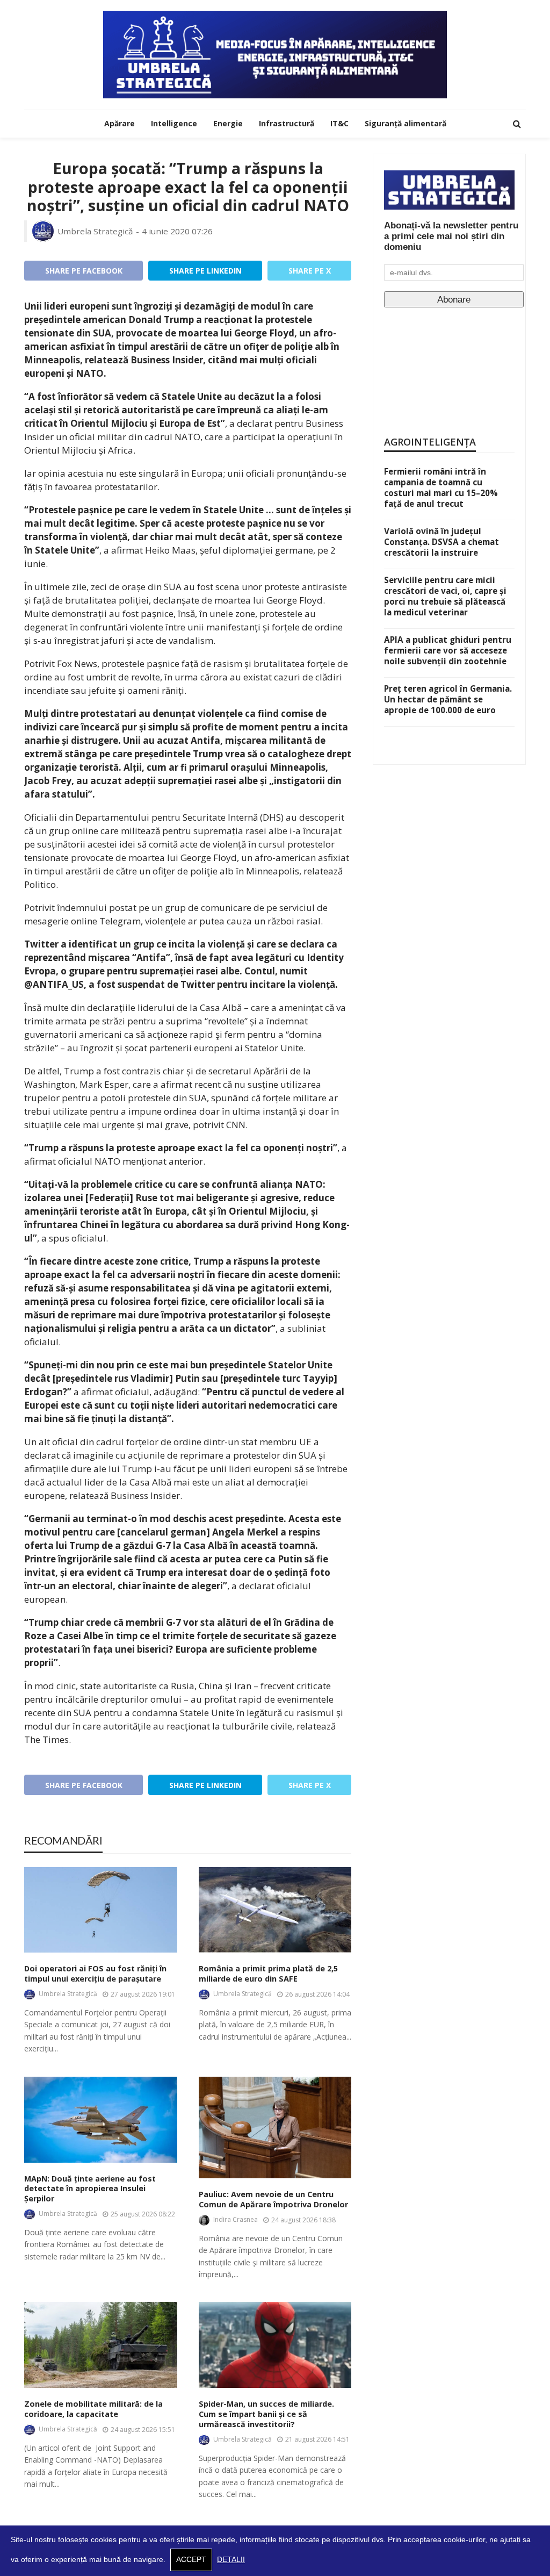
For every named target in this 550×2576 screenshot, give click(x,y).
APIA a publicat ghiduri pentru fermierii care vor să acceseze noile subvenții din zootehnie (448, 650)
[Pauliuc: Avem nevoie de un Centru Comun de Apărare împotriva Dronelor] (275, 2128)
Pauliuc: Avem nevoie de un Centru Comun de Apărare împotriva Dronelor (273, 2200)
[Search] (517, 124)
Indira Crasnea (236, 2219)
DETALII (231, 2560)
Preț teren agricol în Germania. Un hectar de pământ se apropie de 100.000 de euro (448, 699)
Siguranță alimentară (406, 123)
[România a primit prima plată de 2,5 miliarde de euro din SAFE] (275, 1910)
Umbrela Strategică (95, 231)
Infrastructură (287, 123)
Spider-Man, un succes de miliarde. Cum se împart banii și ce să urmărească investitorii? (266, 2414)
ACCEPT (191, 2560)
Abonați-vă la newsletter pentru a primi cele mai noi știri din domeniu (451, 236)
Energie (228, 123)
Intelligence (174, 123)
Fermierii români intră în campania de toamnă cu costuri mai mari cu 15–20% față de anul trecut (441, 487)
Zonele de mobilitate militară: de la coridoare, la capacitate (93, 2409)
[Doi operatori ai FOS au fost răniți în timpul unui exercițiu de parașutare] (101, 1910)
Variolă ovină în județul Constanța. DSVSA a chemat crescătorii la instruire (442, 542)
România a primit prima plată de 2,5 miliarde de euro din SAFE (268, 1974)
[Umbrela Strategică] (275, 55)
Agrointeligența (430, 442)
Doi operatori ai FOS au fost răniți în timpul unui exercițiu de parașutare (95, 1974)
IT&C (339, 123)
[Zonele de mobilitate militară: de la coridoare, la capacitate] (101, 2345)
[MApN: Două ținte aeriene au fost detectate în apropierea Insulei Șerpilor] (101, 2120)
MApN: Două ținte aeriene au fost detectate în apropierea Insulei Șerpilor (90, 2189)
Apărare (120, 123)
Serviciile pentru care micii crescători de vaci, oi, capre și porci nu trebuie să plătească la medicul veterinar (445, 596)
